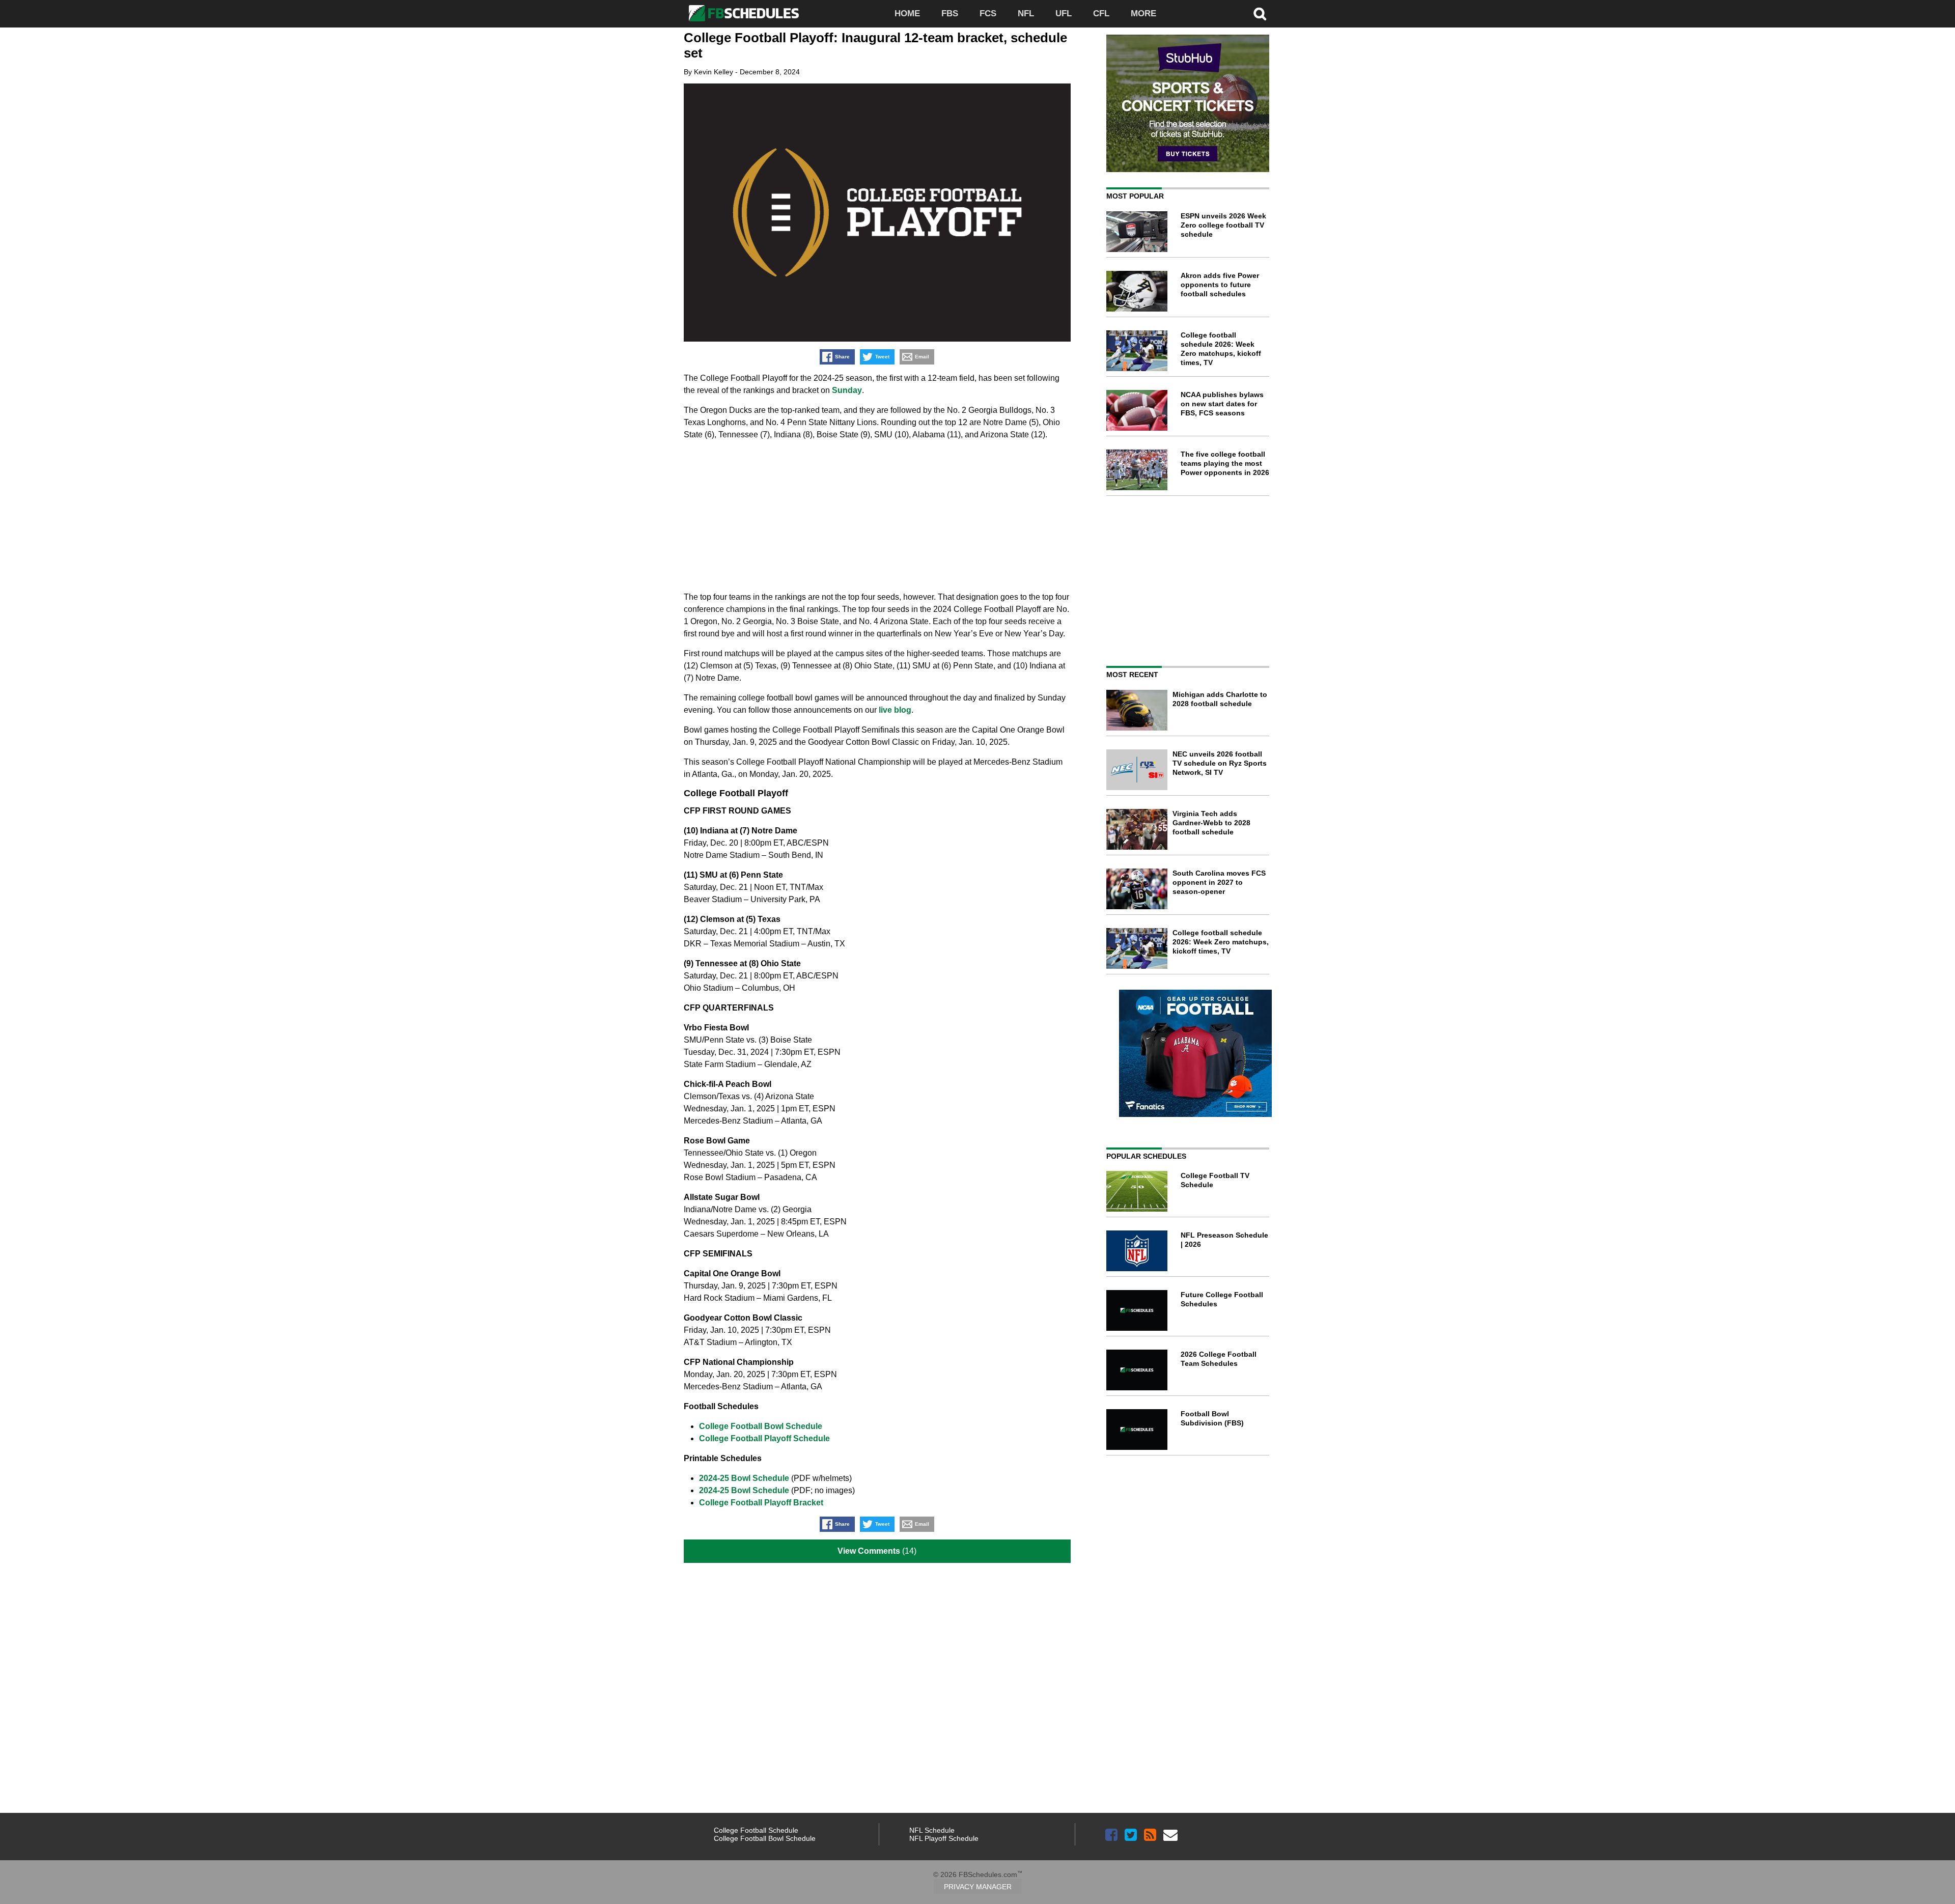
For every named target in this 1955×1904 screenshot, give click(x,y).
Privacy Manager (978, 1887)
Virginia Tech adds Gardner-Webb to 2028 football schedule (1211, 823)
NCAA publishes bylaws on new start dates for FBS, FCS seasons (1222, 404)
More (1143, 13)
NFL (1026, 13)
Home (907, 13)
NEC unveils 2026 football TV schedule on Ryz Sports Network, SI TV (1220, 763)
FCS (988, 13)
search (1260, 14)
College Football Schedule (756, 1830)
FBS (950, 13)
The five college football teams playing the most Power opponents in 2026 (1225, 463)
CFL (1101, 13)
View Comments (869, 1551)
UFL (1064, 13)
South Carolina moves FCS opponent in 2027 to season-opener (1219, 882)
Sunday (847, 390)
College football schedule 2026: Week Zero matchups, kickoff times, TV (1221, 942)
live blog (895, 710)
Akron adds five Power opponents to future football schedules (1220, 285)
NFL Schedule (932, 1830)
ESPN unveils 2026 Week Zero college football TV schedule (1223, 225)
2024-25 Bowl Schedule (744, 1478)
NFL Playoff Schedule (944, 1838)
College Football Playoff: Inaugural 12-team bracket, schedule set (875, 45)
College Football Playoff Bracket (761, 1503)
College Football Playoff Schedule (764, 1438)
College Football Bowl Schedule (761, 1426)
